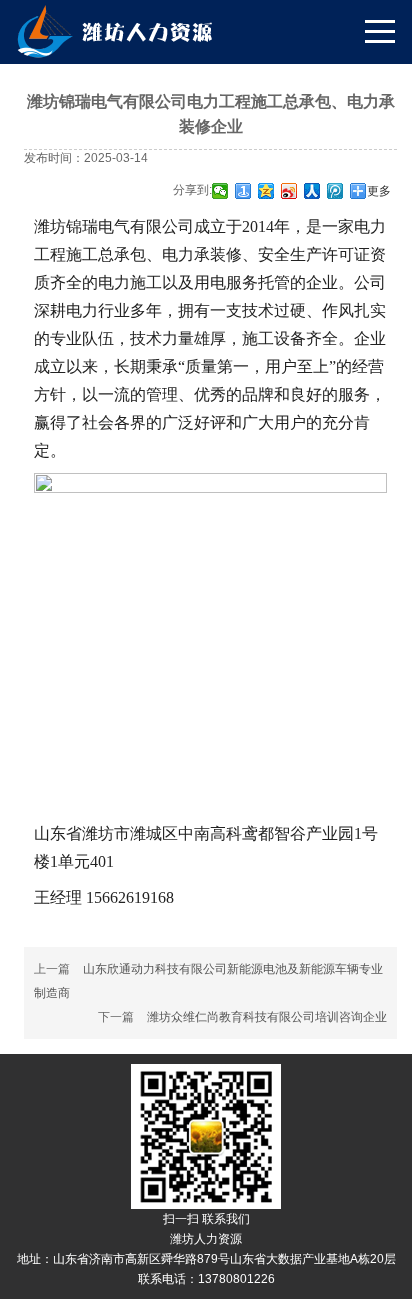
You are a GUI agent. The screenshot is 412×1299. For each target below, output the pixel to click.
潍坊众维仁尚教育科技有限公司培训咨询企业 (267, 1017)
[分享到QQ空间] (266, 191)
